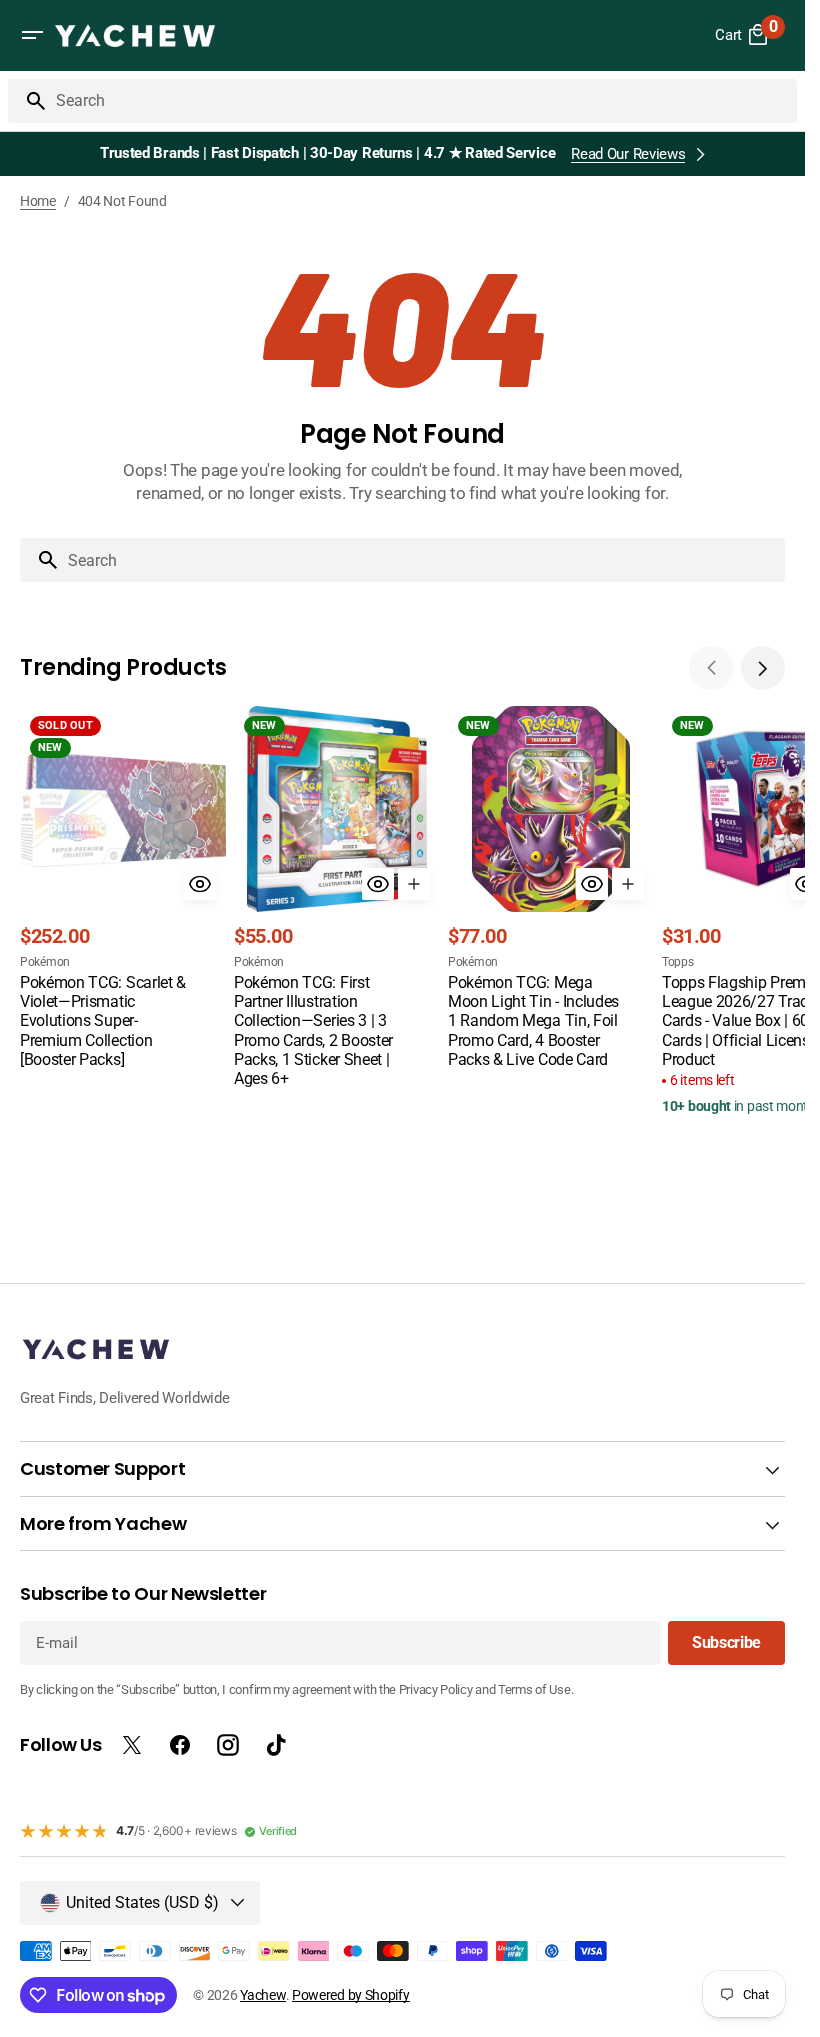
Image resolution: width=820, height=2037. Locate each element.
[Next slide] (763, 668)
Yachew (262, 1995)
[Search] (28, 101)
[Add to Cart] (414, 884)
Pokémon (45, 962)
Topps (678, 962)
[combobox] (422, 101)
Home (38, 201)
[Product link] (123, 889)
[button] (32, 35)
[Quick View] (200, 884)
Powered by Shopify (351, 1995)
